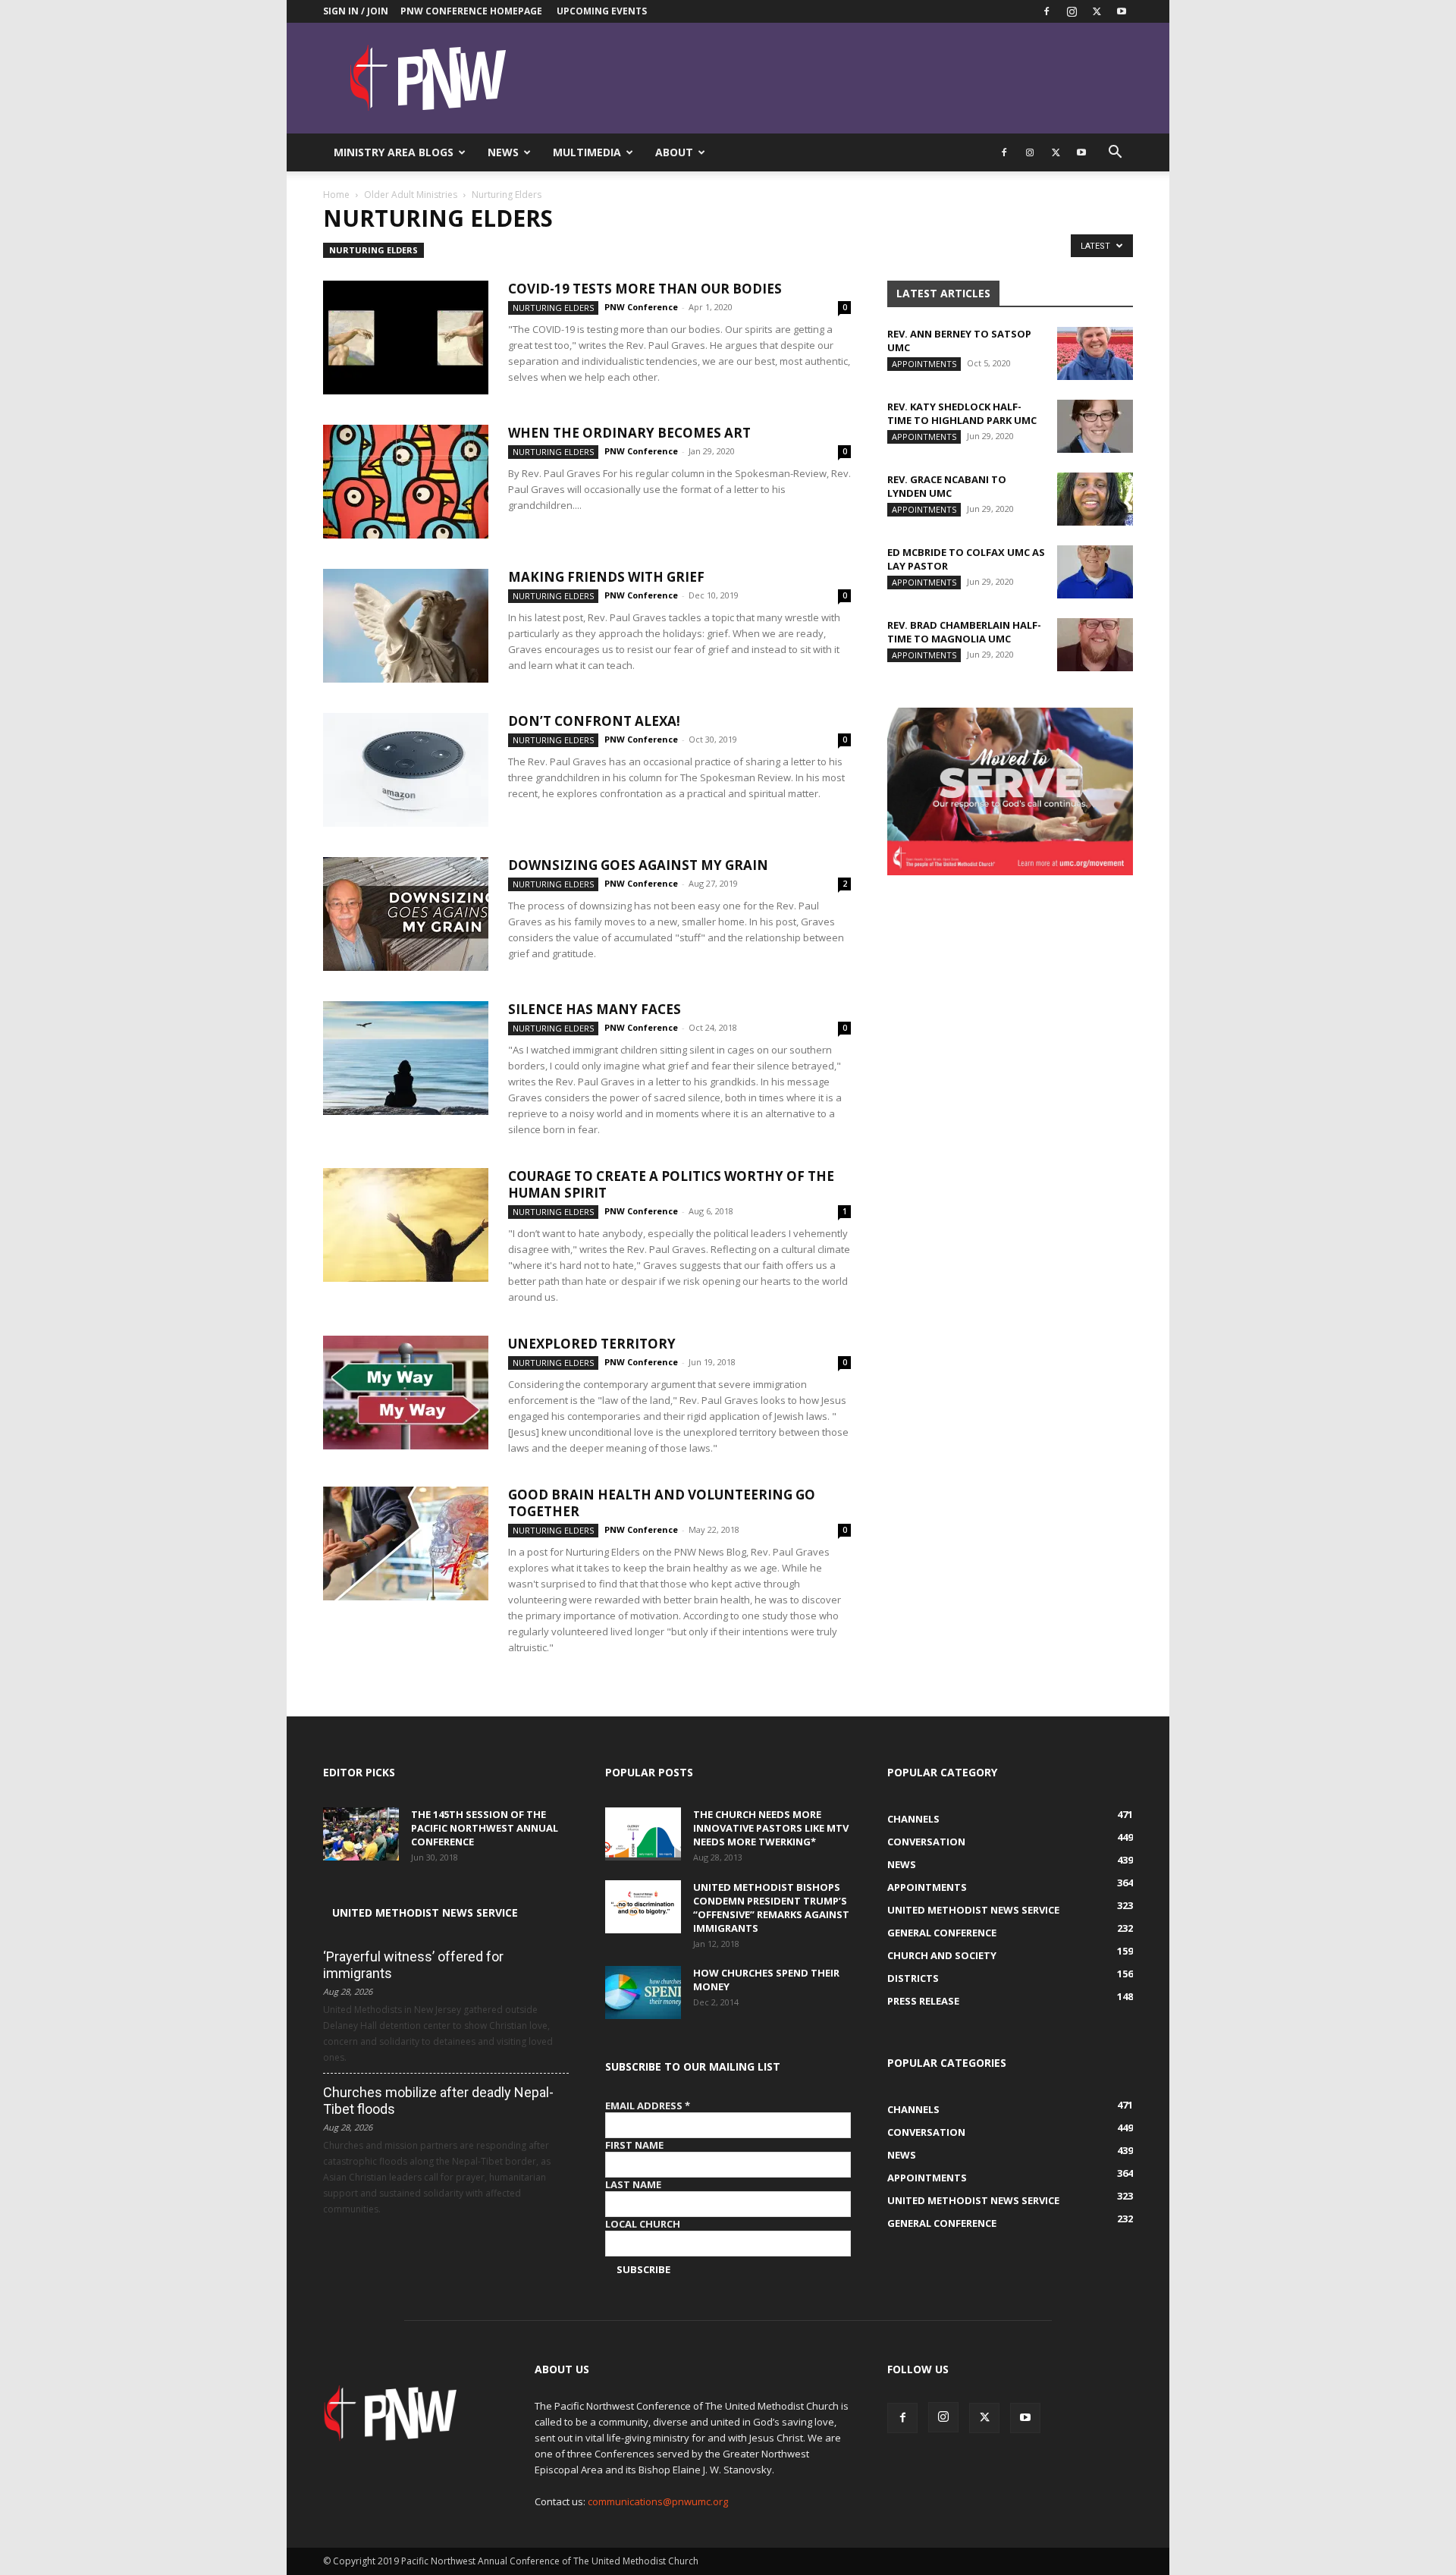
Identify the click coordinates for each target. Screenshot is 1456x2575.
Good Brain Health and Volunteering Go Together (662, 1503)
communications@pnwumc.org (658, 2501)
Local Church (643, 2224)
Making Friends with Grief (606, 577)
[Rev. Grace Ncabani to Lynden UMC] (1095, 499)
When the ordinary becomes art (629, 433)
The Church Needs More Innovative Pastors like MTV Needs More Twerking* (771, 1828)
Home (336, 195)
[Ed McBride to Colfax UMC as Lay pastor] (1095, 572)
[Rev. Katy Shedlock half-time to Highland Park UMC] (1095, 426)
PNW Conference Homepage (471, 11)
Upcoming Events (602, 11)
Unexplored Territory (592, 1344)
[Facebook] (1046, 11)
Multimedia (587, 152)
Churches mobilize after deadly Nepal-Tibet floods (438, 2101)
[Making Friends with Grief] (406, 626)
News (503, 152)
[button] (1115, 154)
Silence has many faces (595, 1009)
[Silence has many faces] (406, 1058)
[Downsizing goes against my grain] (406, 914)
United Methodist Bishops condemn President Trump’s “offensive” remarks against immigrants (771, 1908)
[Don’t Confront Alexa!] (406, 770)
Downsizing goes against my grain (638, 865)
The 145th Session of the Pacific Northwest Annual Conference (485, 1828)
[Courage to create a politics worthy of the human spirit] (406, 1225)
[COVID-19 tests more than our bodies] (406, 338)
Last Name (633, 2184)
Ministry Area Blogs (394, 152)
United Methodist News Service (425, 1912)
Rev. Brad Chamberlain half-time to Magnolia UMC (964, 632)
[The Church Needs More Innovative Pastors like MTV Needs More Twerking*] (643, 1834)
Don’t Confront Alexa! (594, 721)
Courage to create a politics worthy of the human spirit (671, 1184)
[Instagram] (1072, 11)
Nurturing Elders (373, 250)
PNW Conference (641, 307)
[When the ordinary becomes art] (406, 482)
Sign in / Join (356, 11)
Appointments (924, 364)
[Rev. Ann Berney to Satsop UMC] (1095, 353)
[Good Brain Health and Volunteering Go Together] (406, 1543)
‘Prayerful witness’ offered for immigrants (413, 1965)
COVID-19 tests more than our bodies (645, 289)
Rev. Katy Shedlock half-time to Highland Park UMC (962, 413)
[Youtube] (1122, 11)
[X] (1097, 11)
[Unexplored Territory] (406, 1393)
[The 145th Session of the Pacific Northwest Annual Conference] (361, 1834)
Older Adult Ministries (411, 195)
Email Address (648, 2106)
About (674, 152)
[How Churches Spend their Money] (643, 1992)
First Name (634, 2145)
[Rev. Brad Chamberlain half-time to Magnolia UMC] (1095, 645)
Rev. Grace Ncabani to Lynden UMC (947, 486)
